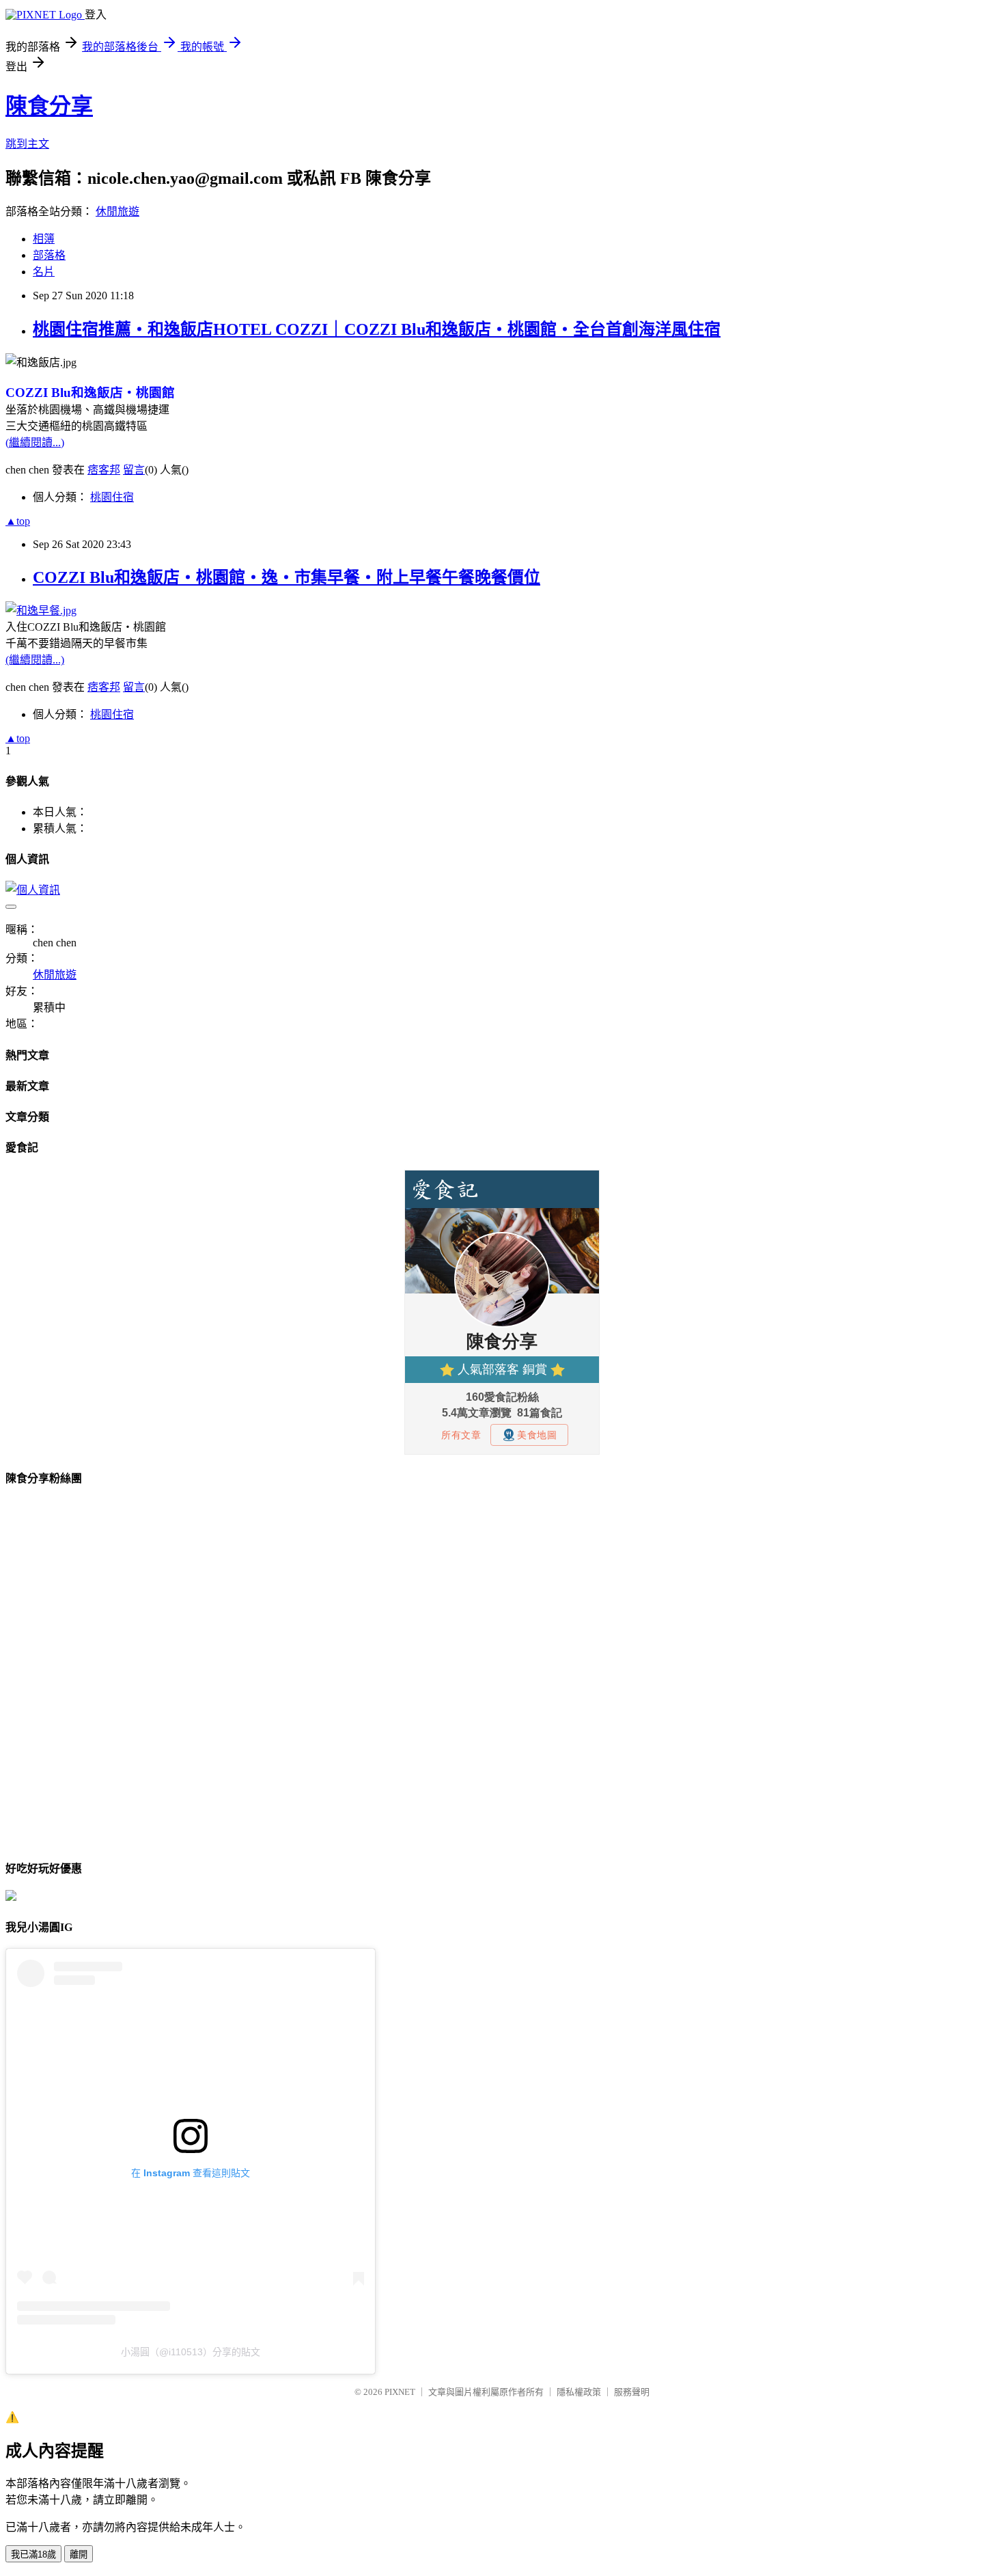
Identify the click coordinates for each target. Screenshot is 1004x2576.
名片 (44, 272)
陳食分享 (49, 106)
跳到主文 (27, 144)
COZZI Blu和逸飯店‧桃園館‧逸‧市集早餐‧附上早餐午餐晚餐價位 (287, 577)
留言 (134, 470)
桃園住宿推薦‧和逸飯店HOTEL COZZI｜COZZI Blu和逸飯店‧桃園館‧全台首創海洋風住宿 (377, 329)
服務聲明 (632, 2392)
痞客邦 (104, 470)
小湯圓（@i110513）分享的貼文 (191, 2352)
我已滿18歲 (33, 2554)
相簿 (44, 239)
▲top (18, 521)
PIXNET (400, 2392)
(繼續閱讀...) (35, 442)
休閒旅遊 (117, 211)
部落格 (49, 255)
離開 (79, 2554)
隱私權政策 (579, 2392)
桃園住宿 (112, 497)
